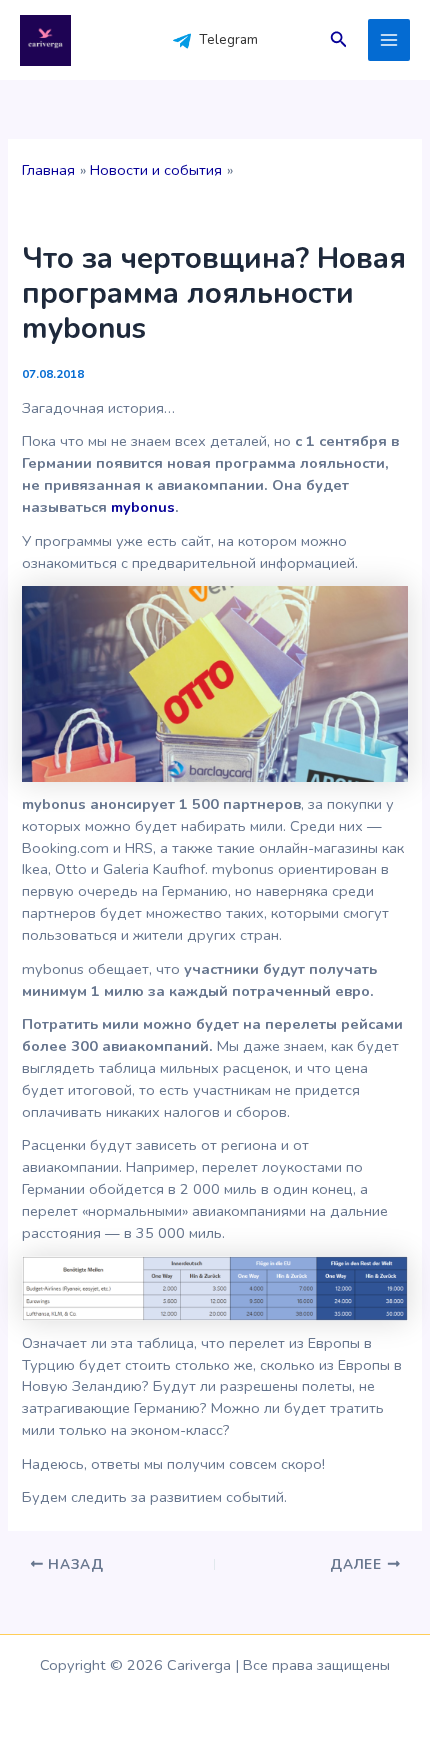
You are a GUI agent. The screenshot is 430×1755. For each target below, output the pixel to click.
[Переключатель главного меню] (389, 40)
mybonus (143, 507)
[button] (339, 40)
